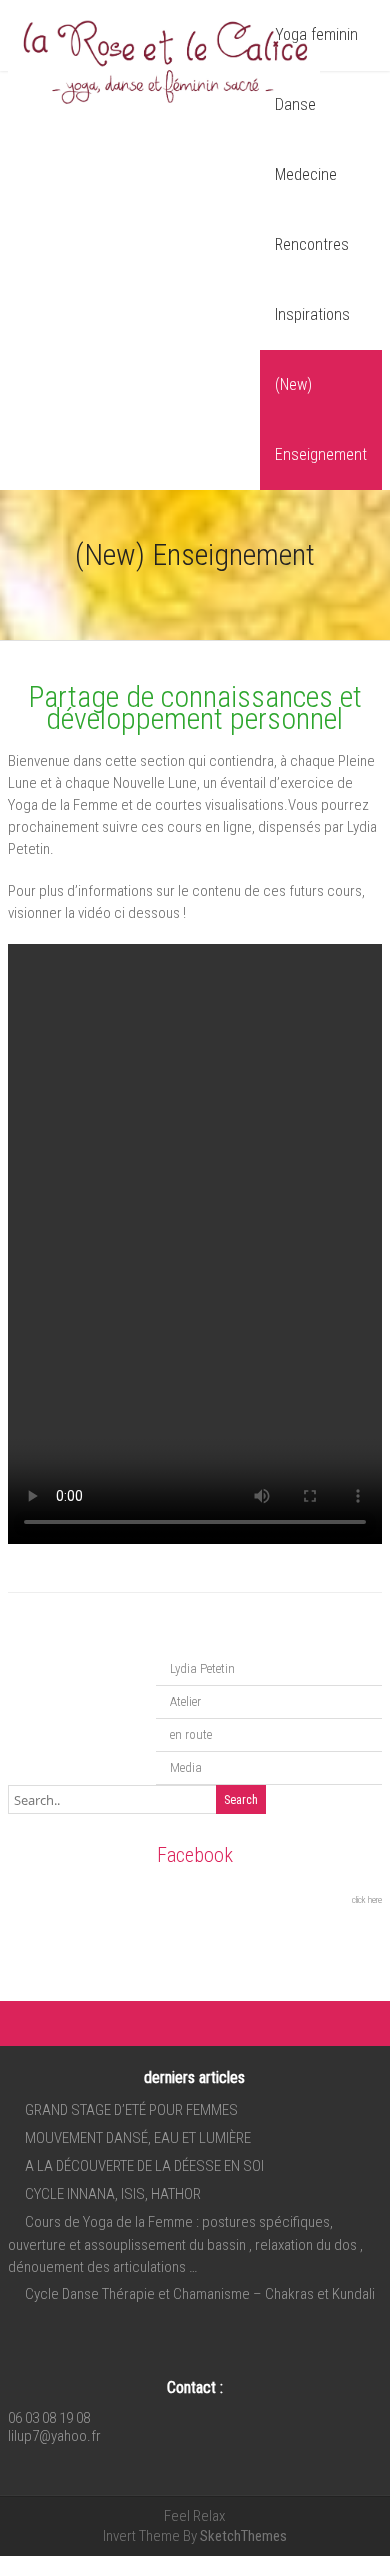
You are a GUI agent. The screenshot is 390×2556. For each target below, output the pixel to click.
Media (186, 1767)
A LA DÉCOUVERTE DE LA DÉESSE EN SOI (144, 2166)
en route (191, 1734)
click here (367, 1900)
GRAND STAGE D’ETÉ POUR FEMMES (131, 2110)
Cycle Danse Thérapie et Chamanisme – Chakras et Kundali (200, 2294)
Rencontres (312, 244)
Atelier (185, 1701)
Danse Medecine (306, 139)
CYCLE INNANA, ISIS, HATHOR (113, 2194)
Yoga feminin (316, 34)
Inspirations (312, 314)
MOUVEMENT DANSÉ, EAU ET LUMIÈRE (138, 2138)
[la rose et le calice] (164, 108)
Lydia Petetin (202, 1668)
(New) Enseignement (321, 419)
